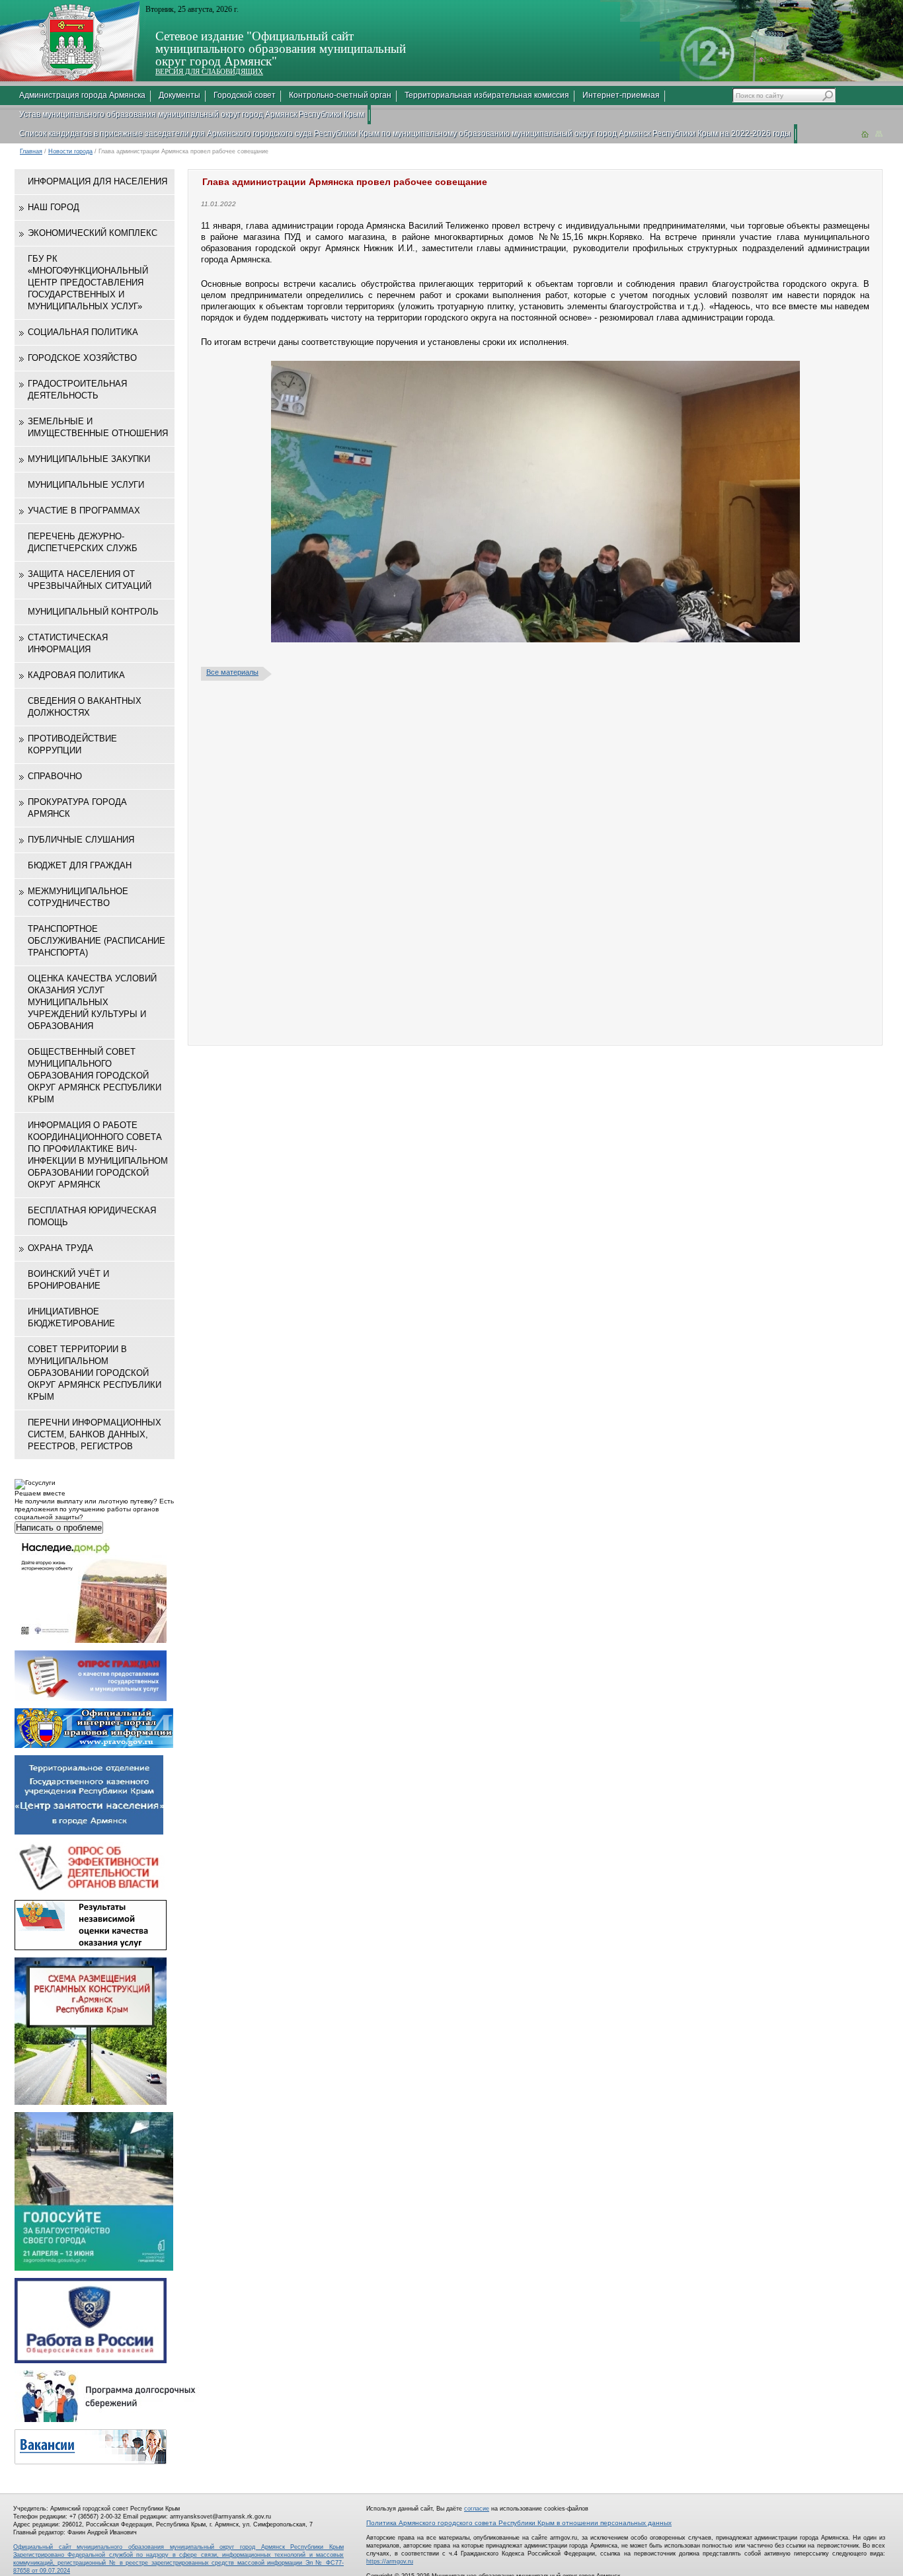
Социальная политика (83, 332)
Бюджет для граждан (80, 865)
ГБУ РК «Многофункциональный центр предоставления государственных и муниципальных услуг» (88, 283)
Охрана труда (60, 1248)
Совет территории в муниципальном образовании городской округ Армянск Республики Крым (95, 1373)
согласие (477, 2509)
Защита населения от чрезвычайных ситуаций (90, 580)
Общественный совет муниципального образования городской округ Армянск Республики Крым (95, 1076)
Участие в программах (84, 511)
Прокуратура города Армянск (77, 808)
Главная (31, 151)
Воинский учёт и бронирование (68, 1280)
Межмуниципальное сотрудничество (78, 897)
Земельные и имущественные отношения (98, 427)
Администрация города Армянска (82, 95)
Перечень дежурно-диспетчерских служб (83, 542)
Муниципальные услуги (86, 485)
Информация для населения (98, 181)
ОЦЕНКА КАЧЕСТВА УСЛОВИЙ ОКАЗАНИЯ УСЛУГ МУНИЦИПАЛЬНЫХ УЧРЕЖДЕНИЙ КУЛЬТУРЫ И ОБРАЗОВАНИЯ (92, 1002)
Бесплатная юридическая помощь (92, 1216)
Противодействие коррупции (72, 744)
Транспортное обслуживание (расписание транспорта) (97, 941)
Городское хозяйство (82, 358)
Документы (179, 95)
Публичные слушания (81, 840)
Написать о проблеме (59, 1528)
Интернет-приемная (621, 95)
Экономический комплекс (93, 233)
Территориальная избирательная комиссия (487, 95)
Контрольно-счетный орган (340, 95)
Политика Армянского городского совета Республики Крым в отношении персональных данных (519, 2523)
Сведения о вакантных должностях (85, 707)
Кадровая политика (76, 675)
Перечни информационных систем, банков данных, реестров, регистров (95, 1434)
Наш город (54, 207)
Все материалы (232, 672)
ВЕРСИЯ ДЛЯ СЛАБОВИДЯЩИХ (209, 71)
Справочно (55, 776)
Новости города (70, 151)
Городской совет (245, 95)
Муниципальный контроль (93, 612)
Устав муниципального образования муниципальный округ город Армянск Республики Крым (192, 114)
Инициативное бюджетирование (71, 1317)
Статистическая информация (68, 643)
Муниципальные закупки (89, 459)
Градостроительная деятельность (77, 390)
